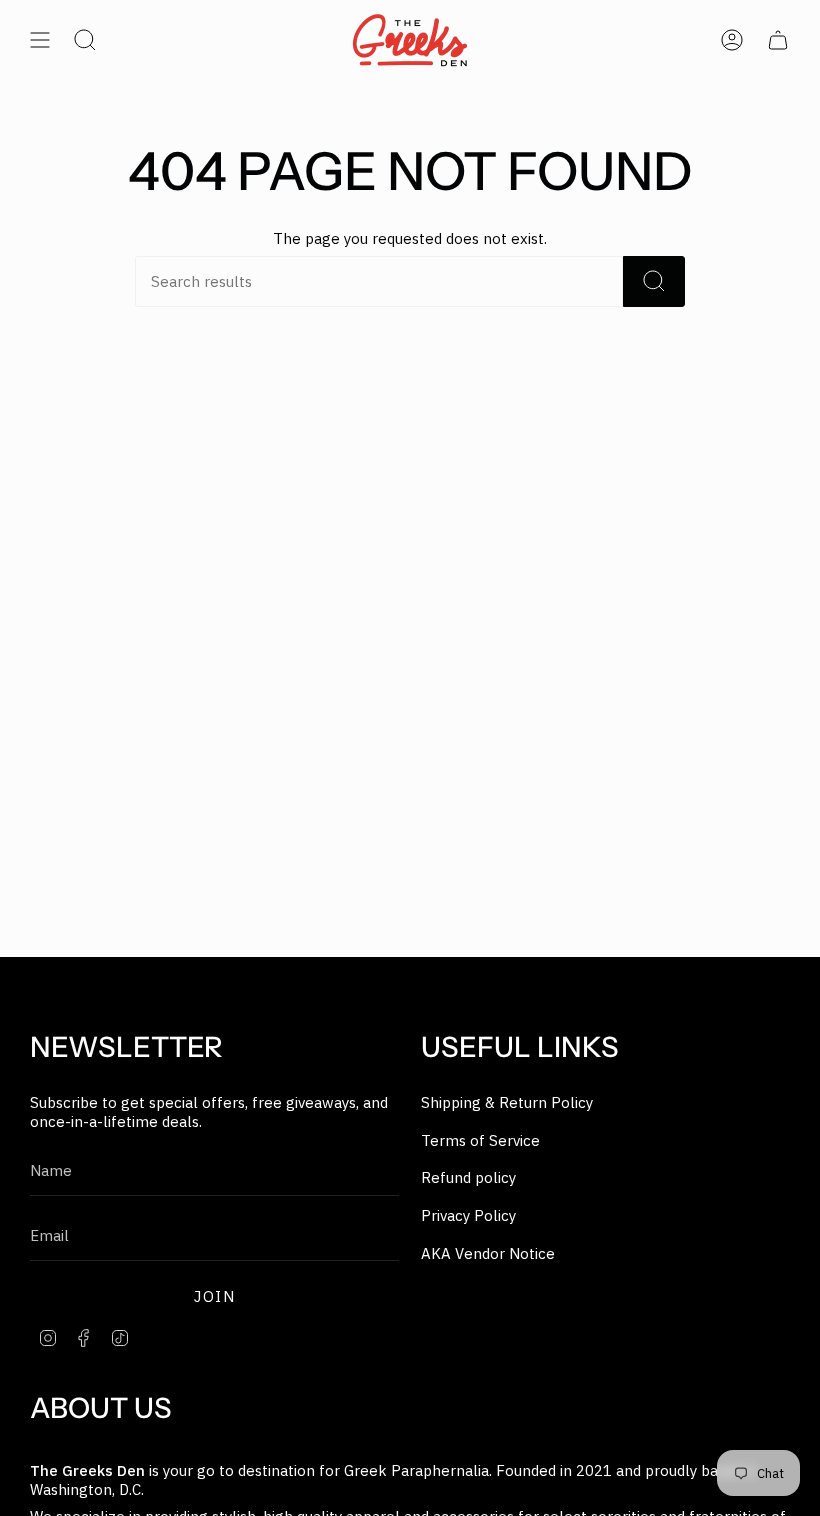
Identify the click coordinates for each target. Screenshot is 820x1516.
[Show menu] (40, 40)
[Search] (654, 281)
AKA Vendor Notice (488, 1253)
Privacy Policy (468, 1215)
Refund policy (468, 1177)
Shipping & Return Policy (507, 1102)
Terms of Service (480, 1140)
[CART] (778, 40)
